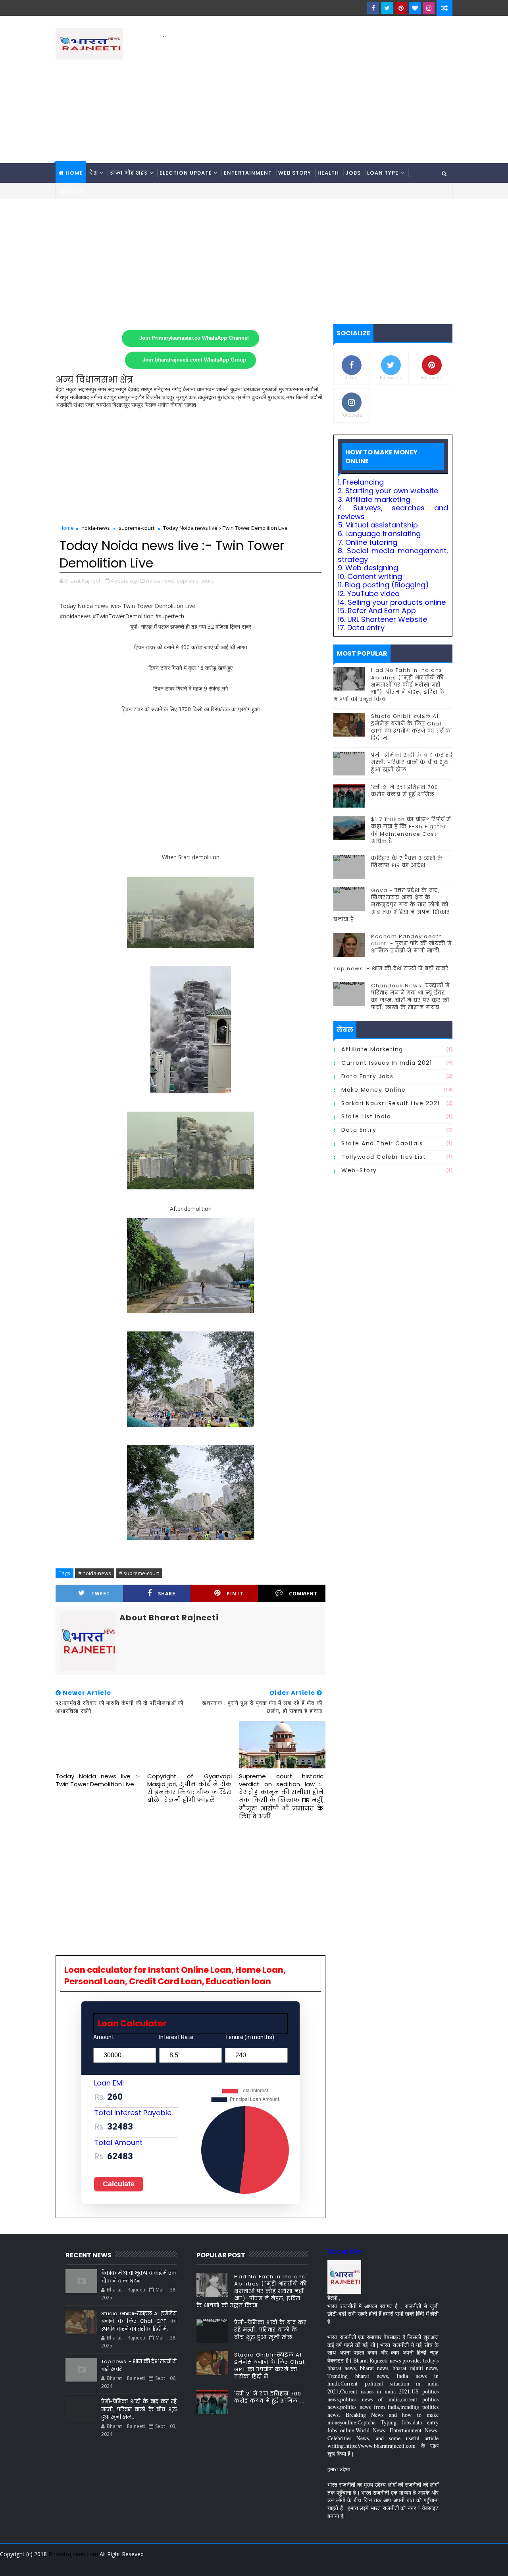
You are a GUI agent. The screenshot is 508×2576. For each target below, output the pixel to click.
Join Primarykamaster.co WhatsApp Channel (194, 338)
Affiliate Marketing (372, 1049)
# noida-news (95, 1573)
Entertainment (248, 173)
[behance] (417, 2564)
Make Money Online (374, 1090)
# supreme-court (139, 1573)
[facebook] (373, 8)
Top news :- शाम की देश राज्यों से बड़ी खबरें (391, 969)
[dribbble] (389, 2564)
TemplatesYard (61, 2564)
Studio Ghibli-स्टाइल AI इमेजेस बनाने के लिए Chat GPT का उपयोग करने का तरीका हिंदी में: (412, 727)
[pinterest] (401, 8)
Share (167, 1594)
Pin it (235, 1594)
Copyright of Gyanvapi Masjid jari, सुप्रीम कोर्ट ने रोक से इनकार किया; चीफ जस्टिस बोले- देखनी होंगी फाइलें (190, 1788)
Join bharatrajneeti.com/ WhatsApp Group (194, 360)
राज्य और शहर (129, 173)
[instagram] (429, 8)
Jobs (353, 173)
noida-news (96, 528)
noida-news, (161, 581)
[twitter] (387, 8)
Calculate (119, 2184)
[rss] (403, 2564)
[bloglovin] (415, 8)
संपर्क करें (71, 193)
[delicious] (444, 2564)
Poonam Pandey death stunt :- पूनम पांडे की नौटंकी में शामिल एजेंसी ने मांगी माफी (412, 944)
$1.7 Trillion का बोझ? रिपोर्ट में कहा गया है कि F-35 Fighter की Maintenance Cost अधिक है (411, 830)
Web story (295, 173)
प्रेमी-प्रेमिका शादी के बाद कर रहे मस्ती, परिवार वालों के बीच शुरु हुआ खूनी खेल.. (412, 762)
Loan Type (383, 173)
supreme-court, (195, 581)
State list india (366, 1116)
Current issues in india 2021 (387, 1063)
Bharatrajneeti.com (73, 2554)
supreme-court (137, 528)
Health (328, 173)
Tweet (101, 1594)
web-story (359, 1170)
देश (94, 173)
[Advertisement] (308, 96)
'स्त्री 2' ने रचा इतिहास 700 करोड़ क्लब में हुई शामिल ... (407, 791)
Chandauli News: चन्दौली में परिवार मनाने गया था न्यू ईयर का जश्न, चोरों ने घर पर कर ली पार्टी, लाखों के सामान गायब (411, 997)
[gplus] (347, 2564)
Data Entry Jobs (368, 1076)
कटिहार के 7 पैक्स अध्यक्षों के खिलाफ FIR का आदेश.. (407, 862)
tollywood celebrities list (384, 1157)
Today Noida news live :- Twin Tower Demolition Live (98, 1780)
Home (74, 173)
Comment (303, 1594)
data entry (359, 1130)
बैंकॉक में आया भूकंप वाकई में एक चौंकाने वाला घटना (139, 2277)
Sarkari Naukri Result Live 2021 (391, 1103)
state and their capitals (382, 1143)
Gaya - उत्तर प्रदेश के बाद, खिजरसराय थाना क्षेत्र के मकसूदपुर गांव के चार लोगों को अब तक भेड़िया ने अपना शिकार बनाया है (392, 905)
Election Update (186, 173)
